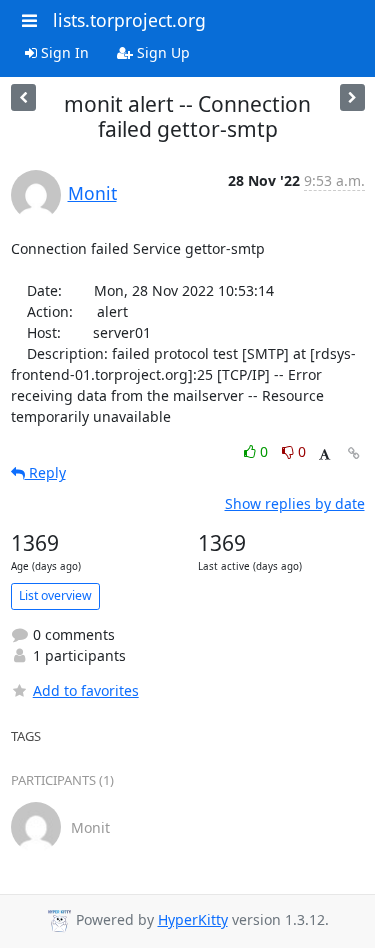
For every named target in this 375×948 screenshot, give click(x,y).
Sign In (63, 52)
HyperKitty (193, 919)
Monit (92, 193)
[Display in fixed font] (324, 454)
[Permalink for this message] (354, 453)
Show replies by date (295, 503)
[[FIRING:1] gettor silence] (352, 97)
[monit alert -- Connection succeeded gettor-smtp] (23, 97)
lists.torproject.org (129, 20)
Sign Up (161, 52)
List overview (55, 595)
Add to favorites (86, 690)
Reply (45, 472)
